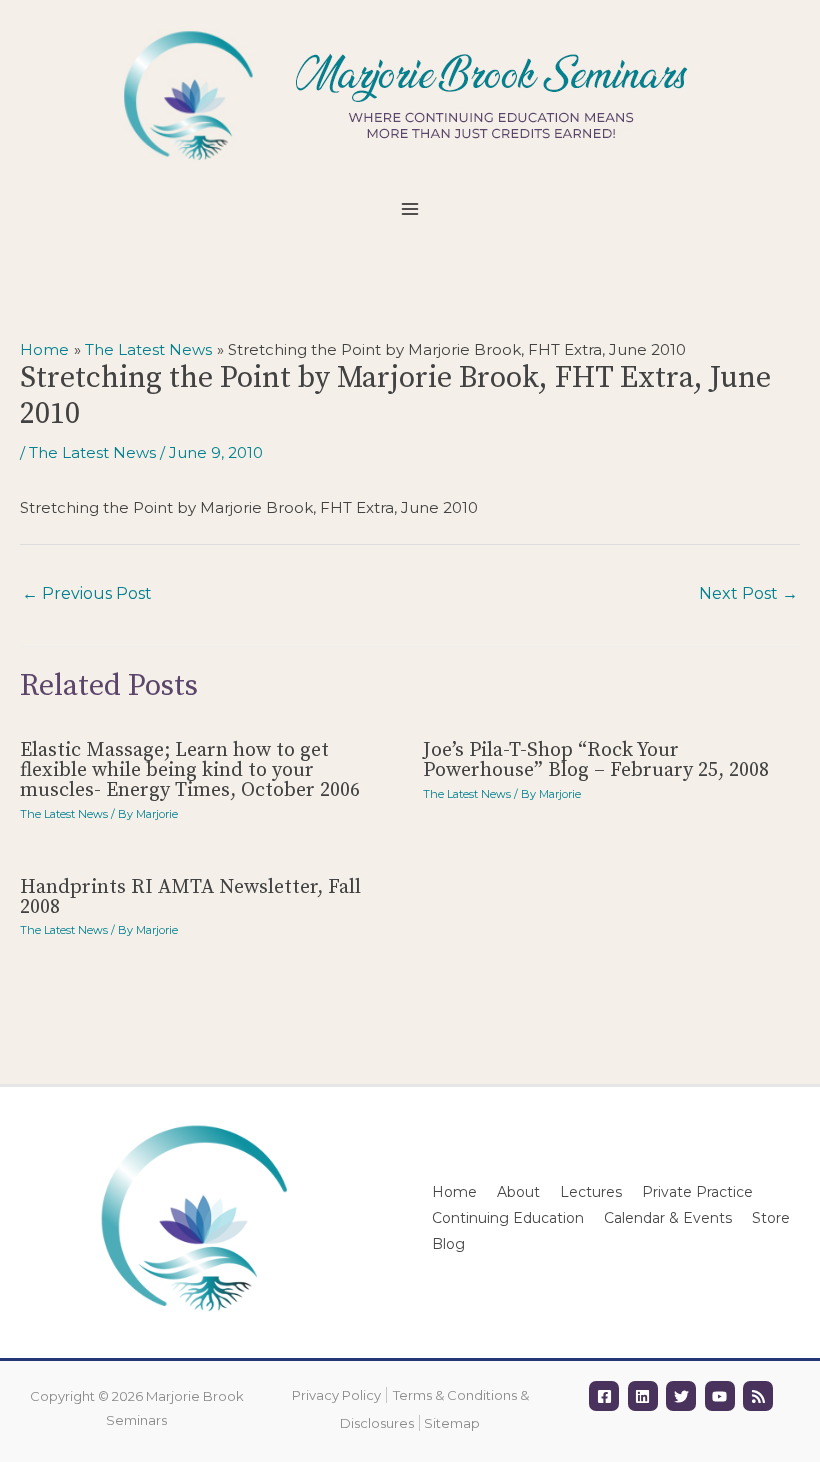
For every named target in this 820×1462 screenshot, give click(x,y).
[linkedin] (645, 1396)
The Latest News (92, 452)
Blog (448, 1244)
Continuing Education (508, 1218)
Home (454, 1192)
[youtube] (722, 1396)
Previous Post (87, 593)
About (518, 1192)
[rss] (760, 1396)
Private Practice (697, 1192)
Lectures (591, 1192)
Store (771, 1218)
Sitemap (452, 1423)
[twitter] (683, 1396)
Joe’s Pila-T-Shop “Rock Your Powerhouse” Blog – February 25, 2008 (596, 760)
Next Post (748, 593)
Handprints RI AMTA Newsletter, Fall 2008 (190, 897)
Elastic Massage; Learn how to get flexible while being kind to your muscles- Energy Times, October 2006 (190, 770)
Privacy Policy (336, 1395)
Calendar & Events (668, 1218)
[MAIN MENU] (410, 209)
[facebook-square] (606, 1396)
